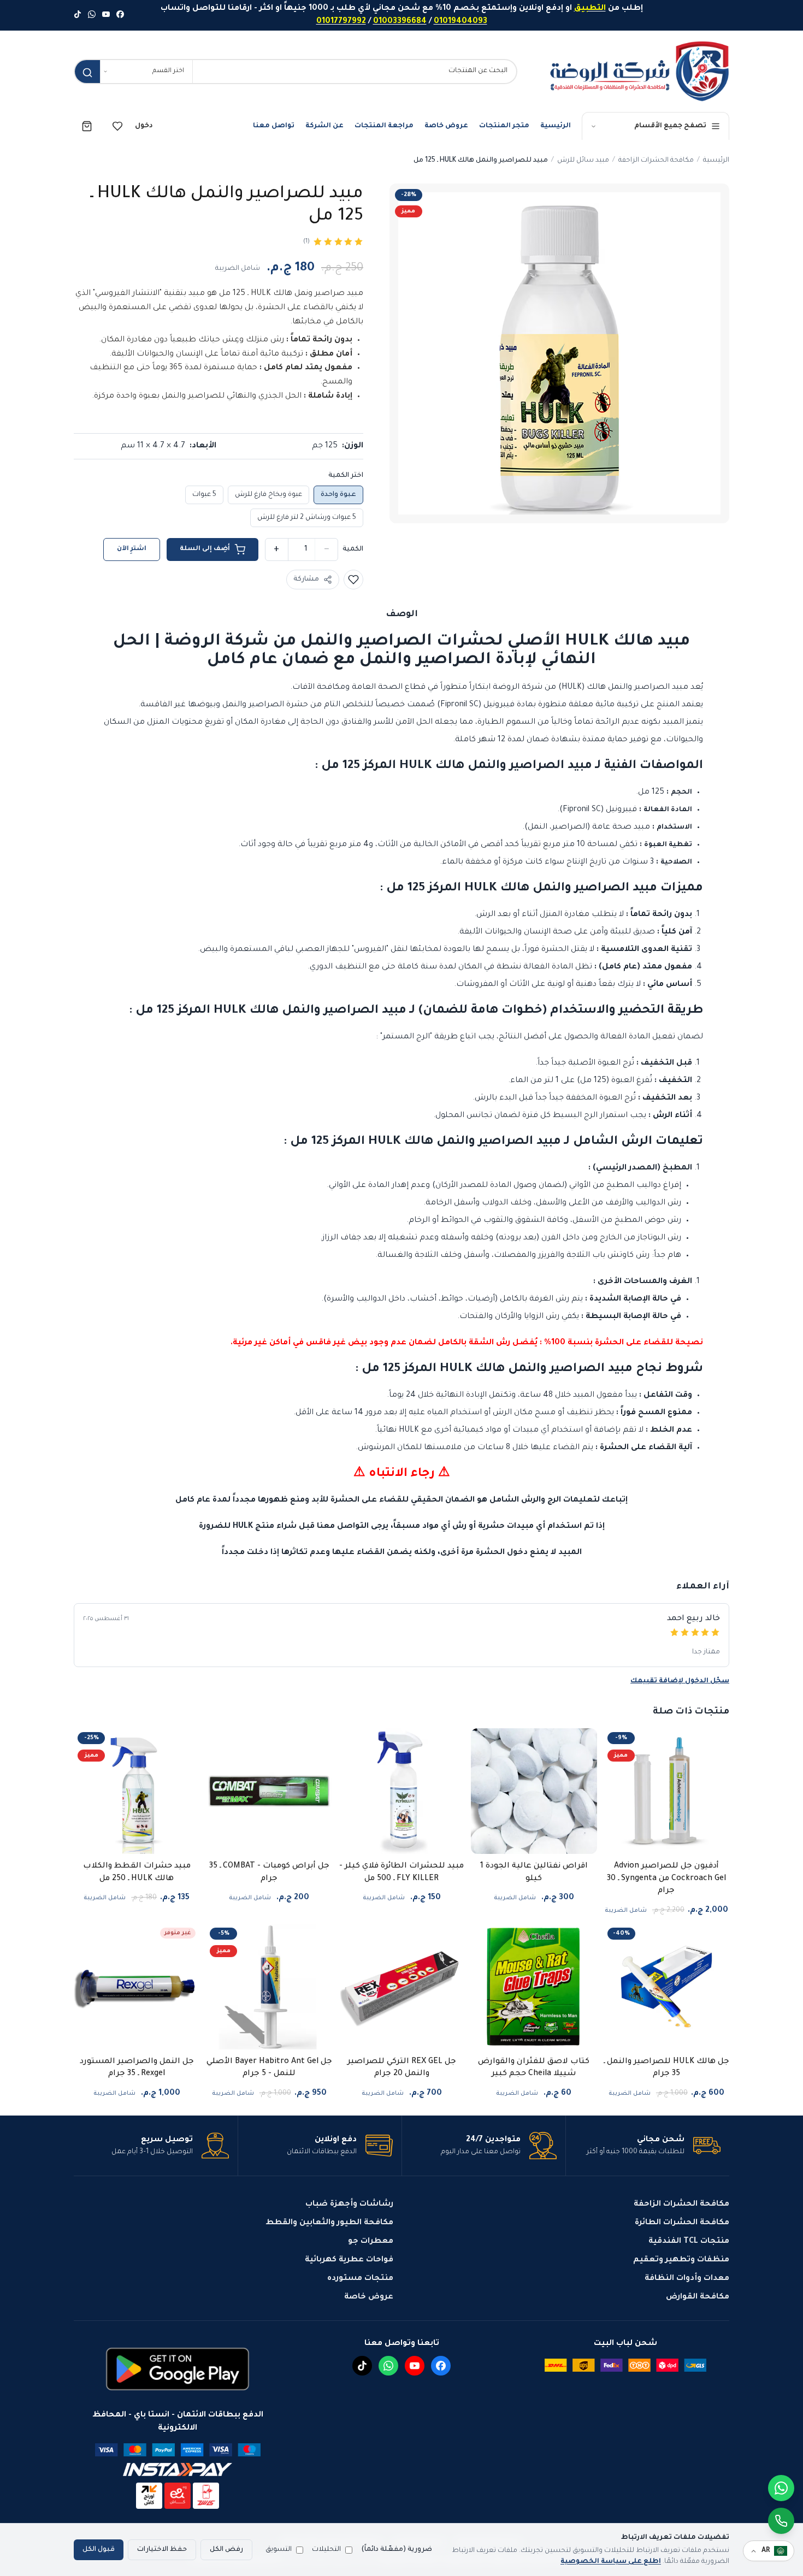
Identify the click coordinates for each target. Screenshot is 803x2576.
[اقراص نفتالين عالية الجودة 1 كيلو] (534, 1791)
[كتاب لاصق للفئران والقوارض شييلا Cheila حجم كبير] (534, 1987)
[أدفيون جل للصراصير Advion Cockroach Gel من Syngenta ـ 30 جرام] (666, 1791)
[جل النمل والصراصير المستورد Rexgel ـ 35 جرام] (137, 1987)
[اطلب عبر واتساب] (781, 2521)
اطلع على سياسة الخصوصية (611, 2562)
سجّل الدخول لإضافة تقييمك (680, 1681)
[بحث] (87, 73)
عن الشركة (324, 126)
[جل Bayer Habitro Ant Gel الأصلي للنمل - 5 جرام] (269, 1987)
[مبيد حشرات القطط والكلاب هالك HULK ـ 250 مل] (137, 1791)
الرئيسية (556, 126)
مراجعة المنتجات (384, 126)
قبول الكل (99, 2550)
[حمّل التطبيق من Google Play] (178, 2369)
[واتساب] (92, 15)
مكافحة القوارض (698, 2297)
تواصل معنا (274, 126)
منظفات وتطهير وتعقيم (681, 2260)
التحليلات (326, 2550)
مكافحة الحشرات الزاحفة (656, 161)
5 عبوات (204, 495)
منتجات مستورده (360, 2279)
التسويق (279, 2550)
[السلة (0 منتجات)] (87, 126)
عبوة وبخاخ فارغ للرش (268, 495)
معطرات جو (371, 2242)
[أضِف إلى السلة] (677, 1847)
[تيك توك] (78, 15)
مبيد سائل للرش (583, 161)
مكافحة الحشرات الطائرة (682, 2223)
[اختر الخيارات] (412, 1847)
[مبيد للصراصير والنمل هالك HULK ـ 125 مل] (559, 353)
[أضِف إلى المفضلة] (353, 580)
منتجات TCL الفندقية (689, 2242)
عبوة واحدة (338, 495)
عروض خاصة (446, 126)
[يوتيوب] (106, 15)
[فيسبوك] (120, 15)
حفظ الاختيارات (162, 2550)
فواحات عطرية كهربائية (349, 2260)
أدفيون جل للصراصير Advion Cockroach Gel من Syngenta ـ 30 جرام (666, 1879)
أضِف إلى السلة (205, 549)
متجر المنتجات (504, 126)
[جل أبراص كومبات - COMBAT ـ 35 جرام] (269, 1791)
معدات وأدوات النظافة (687, 2279)
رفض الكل (226, 2550)
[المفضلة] (117, 126)
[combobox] (355, 72)
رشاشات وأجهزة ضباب (349, 2205)
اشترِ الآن (132, 549)
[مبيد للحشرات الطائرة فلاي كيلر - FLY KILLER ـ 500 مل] (401, 1791)
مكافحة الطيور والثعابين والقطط (329, 2223)
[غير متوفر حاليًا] (147, 2043)
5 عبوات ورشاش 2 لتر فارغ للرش (307, 518)
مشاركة (306, 580)
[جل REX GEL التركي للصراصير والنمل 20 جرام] (401, 1987)
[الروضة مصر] (639, 71)
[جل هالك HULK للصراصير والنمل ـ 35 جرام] (666, 1987)
